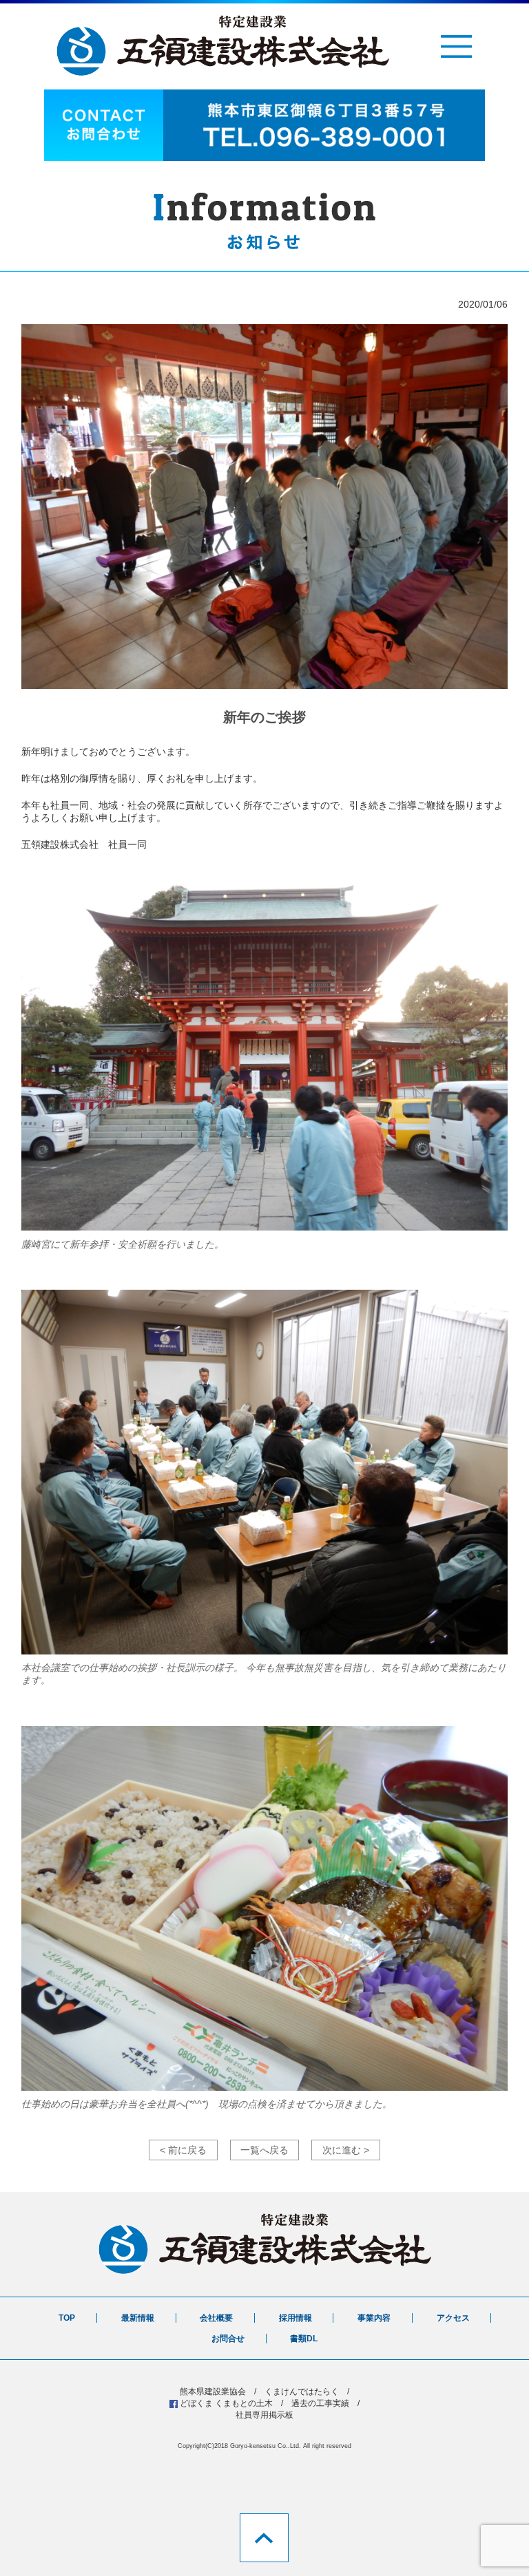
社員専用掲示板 (264, 2415)
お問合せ (228, 2339)
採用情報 (295, 2318)
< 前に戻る (183, 2150)
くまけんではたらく (302, 2392)
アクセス (453, 2318)
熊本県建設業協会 (213, 2392)
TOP (67, 2318)
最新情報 (138, 2318)
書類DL (304, 2339)
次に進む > (346, 2150)
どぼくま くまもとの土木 (226, 2403)
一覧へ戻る (264, 2150)
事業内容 (374, 2318)
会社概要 (216, 2318)
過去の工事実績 (320, 2403)
